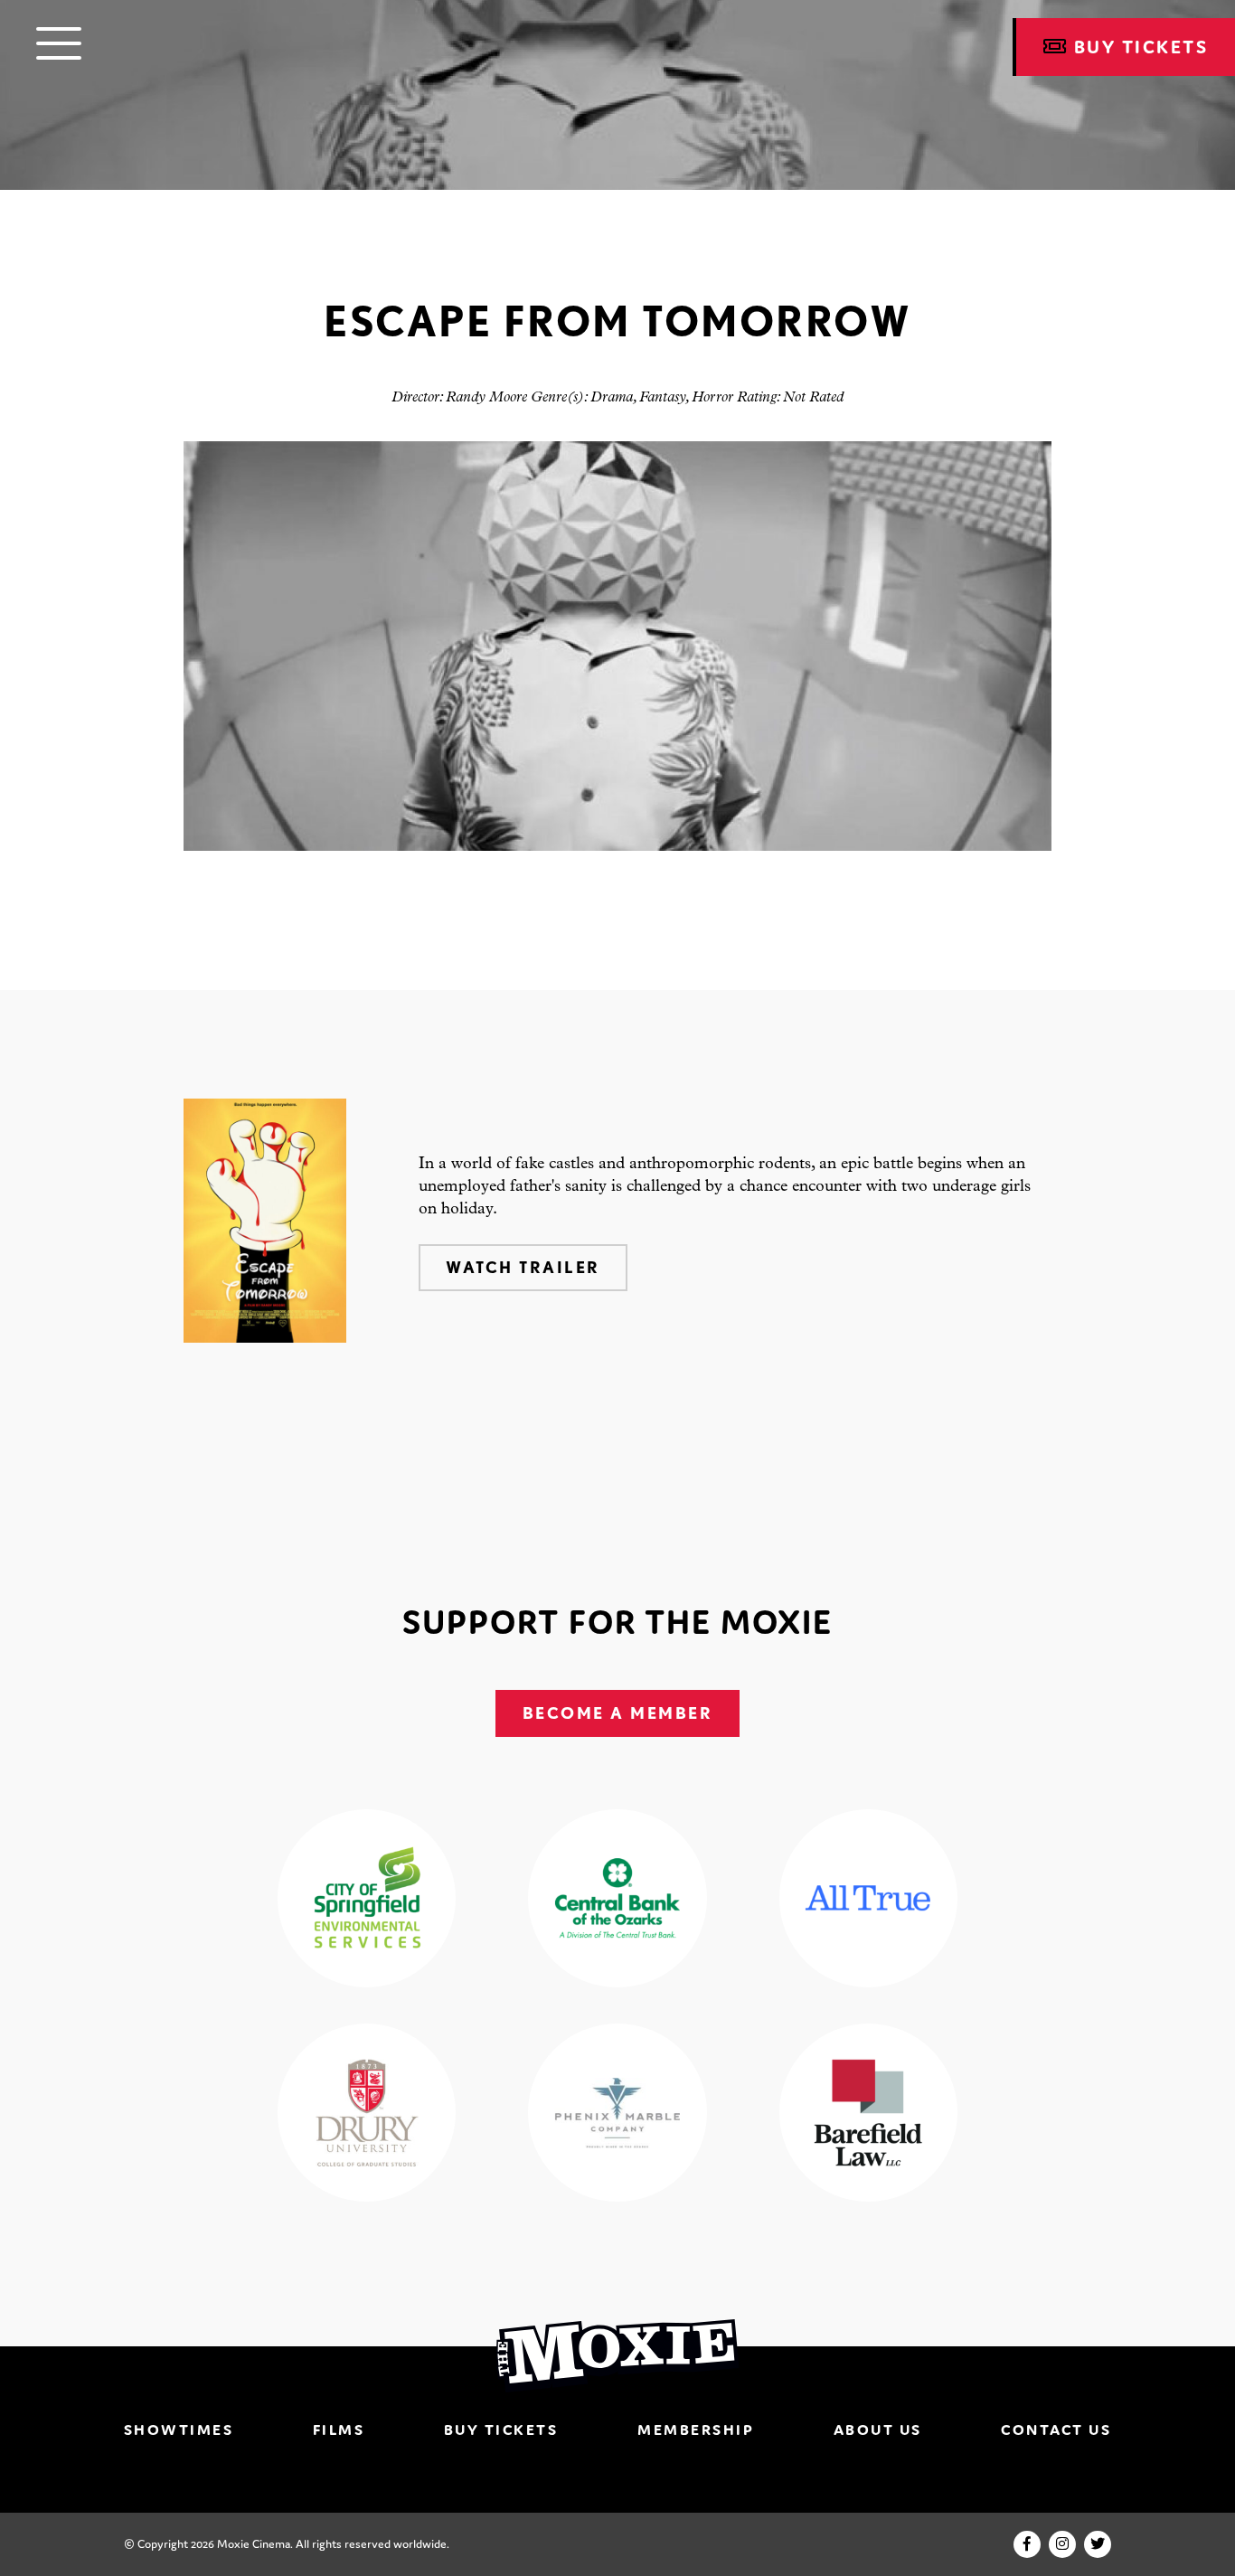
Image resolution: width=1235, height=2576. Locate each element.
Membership (696, 2430)
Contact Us (1056, 2430)
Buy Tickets (501, 2430)
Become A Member (618, 1713)
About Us (878, 2430)
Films (339, 2430)
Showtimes (179, 2430)
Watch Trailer (523, 1267)
